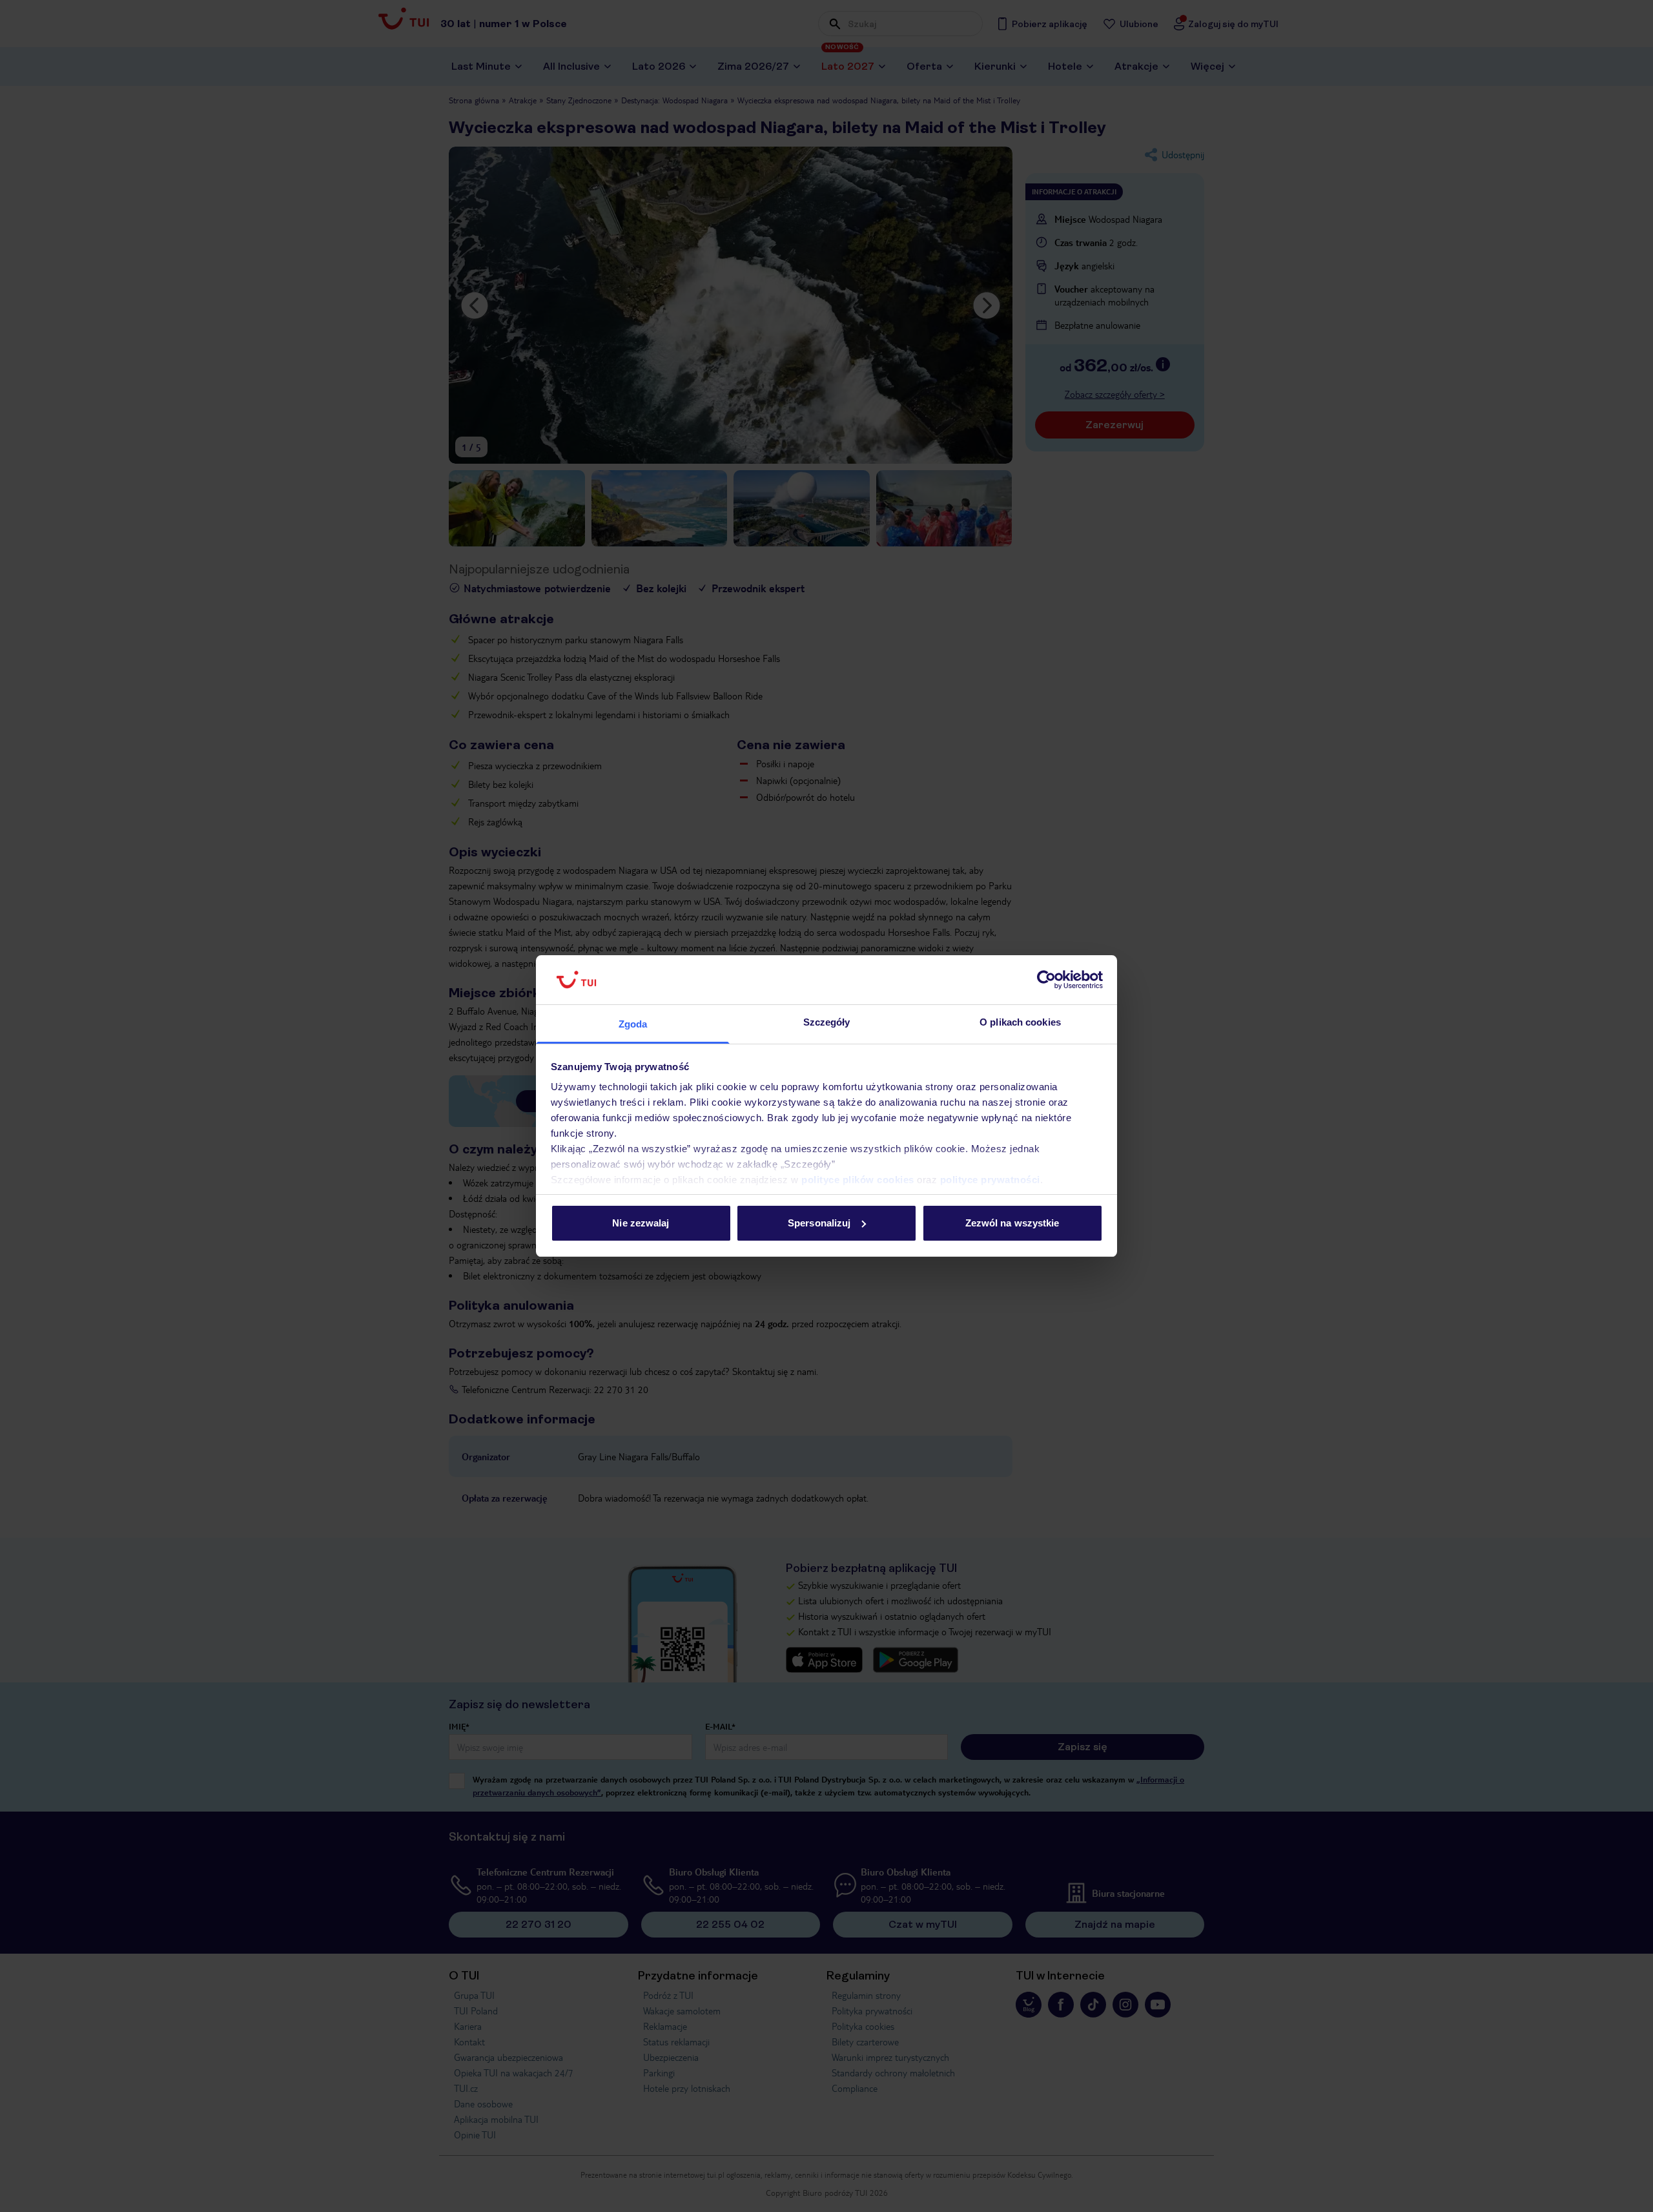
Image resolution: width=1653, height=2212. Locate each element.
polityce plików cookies (858, 1180)
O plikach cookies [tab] (1020, 1022)
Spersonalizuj (819, 1223)
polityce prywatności (990, 1180)
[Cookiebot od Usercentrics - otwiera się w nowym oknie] (1046, 980)
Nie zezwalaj (641, 1223)
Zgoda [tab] (633, 1024)
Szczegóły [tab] (827, 1022)
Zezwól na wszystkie (1012, 1223)
